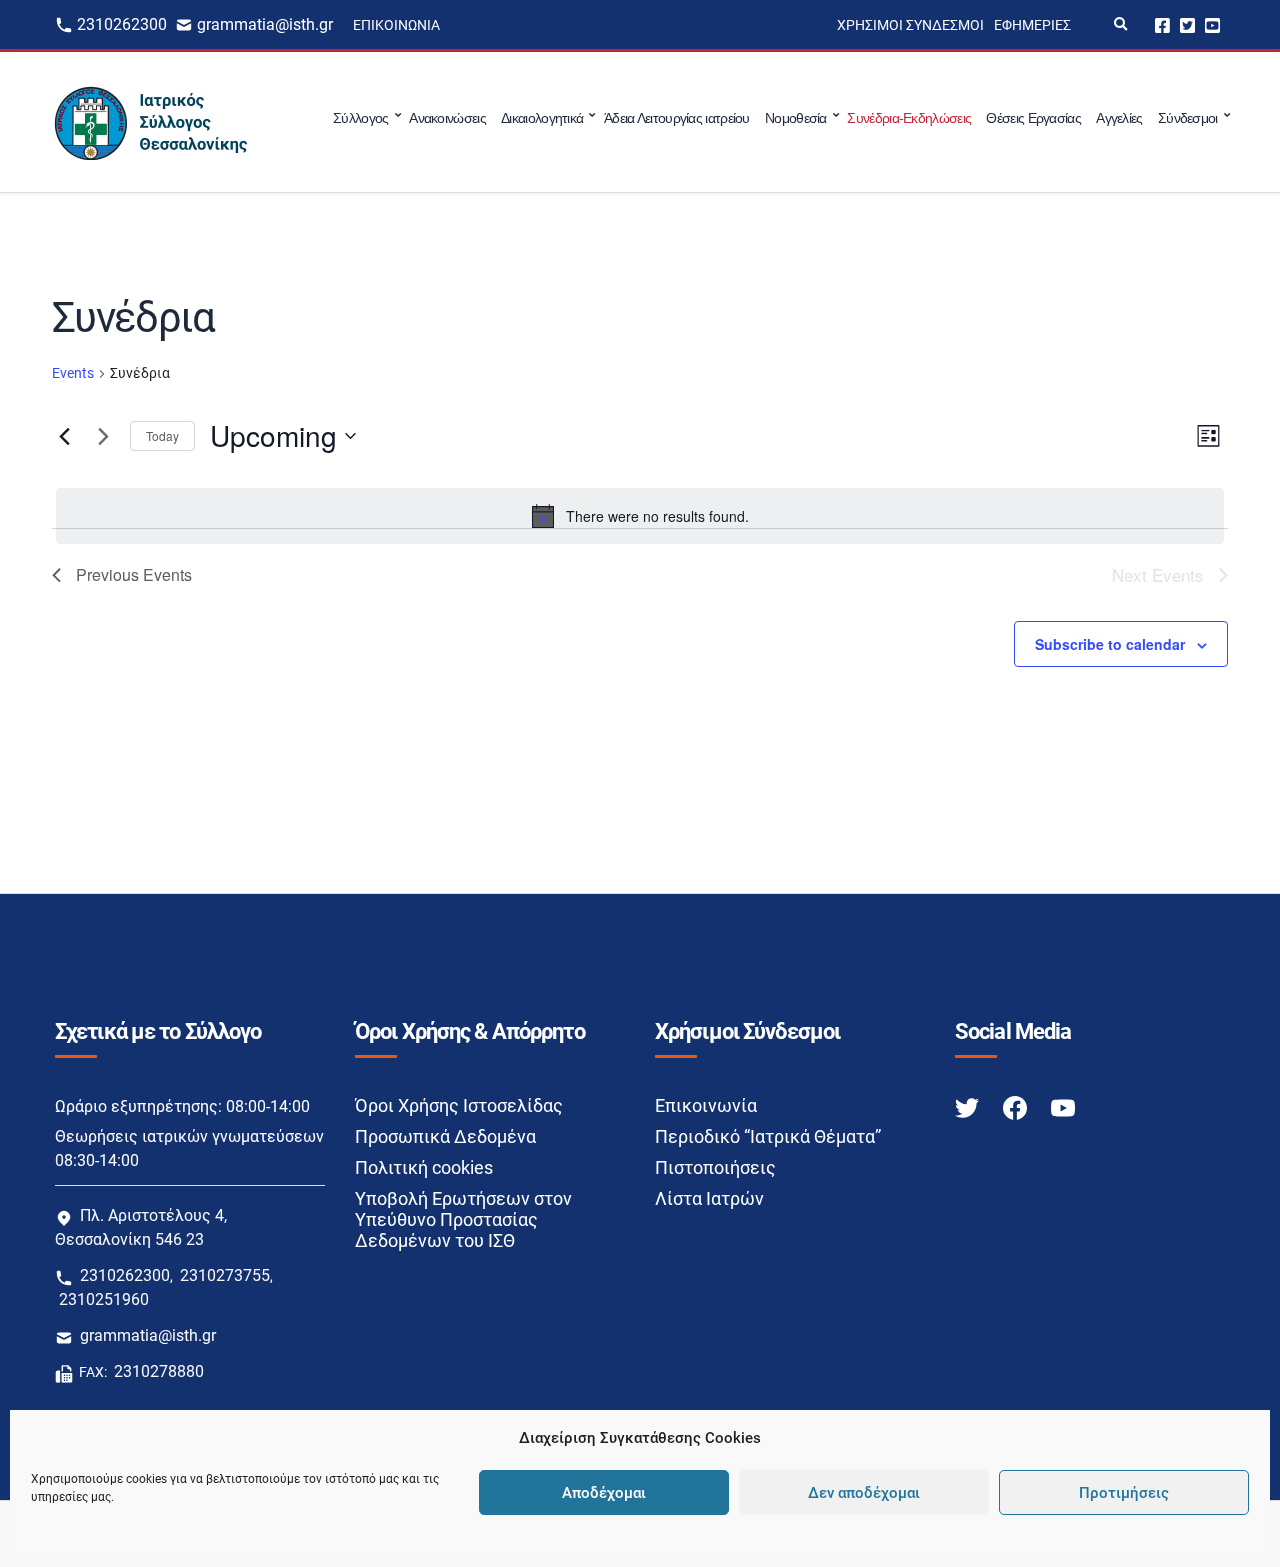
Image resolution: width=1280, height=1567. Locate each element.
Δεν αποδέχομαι (864, 1493)
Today (162, 435)
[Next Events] (103, 436)
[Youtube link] (1063, 1106)
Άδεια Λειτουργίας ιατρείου (677, 118)
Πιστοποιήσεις (715, 1167)
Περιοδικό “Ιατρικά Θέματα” (768, 1136)
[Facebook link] (1017, 1106)
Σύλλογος (360, 118)
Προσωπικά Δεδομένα (445, 1136)
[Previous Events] (64, 436)
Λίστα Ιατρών (709, 1198)
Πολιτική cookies (424, 1167)
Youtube (1212, 24)
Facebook (1162, 24)
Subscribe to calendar (1110, 644)
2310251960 (104, 1299)
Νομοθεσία (796, 118)
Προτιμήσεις (1124, 1493)
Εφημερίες (1032, 25)
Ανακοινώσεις (447, 118)
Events (73, 373)
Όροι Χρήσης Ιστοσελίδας (459, 1105)
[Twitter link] (969, 1106)
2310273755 (225, 1275)
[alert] (640, 516)
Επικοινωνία (396, 25)
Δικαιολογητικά (542, 118)
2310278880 (159, 1371)
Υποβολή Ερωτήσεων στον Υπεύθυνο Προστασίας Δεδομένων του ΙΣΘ (463, 1219)
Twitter (1187, 24)
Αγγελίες (1119, 118)
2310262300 (122, 24)
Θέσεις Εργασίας (1033, 118)
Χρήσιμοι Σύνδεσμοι (910, 25)
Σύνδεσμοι (1188, 118)
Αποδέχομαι (604, 1493)
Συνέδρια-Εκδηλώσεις (909, 118)
